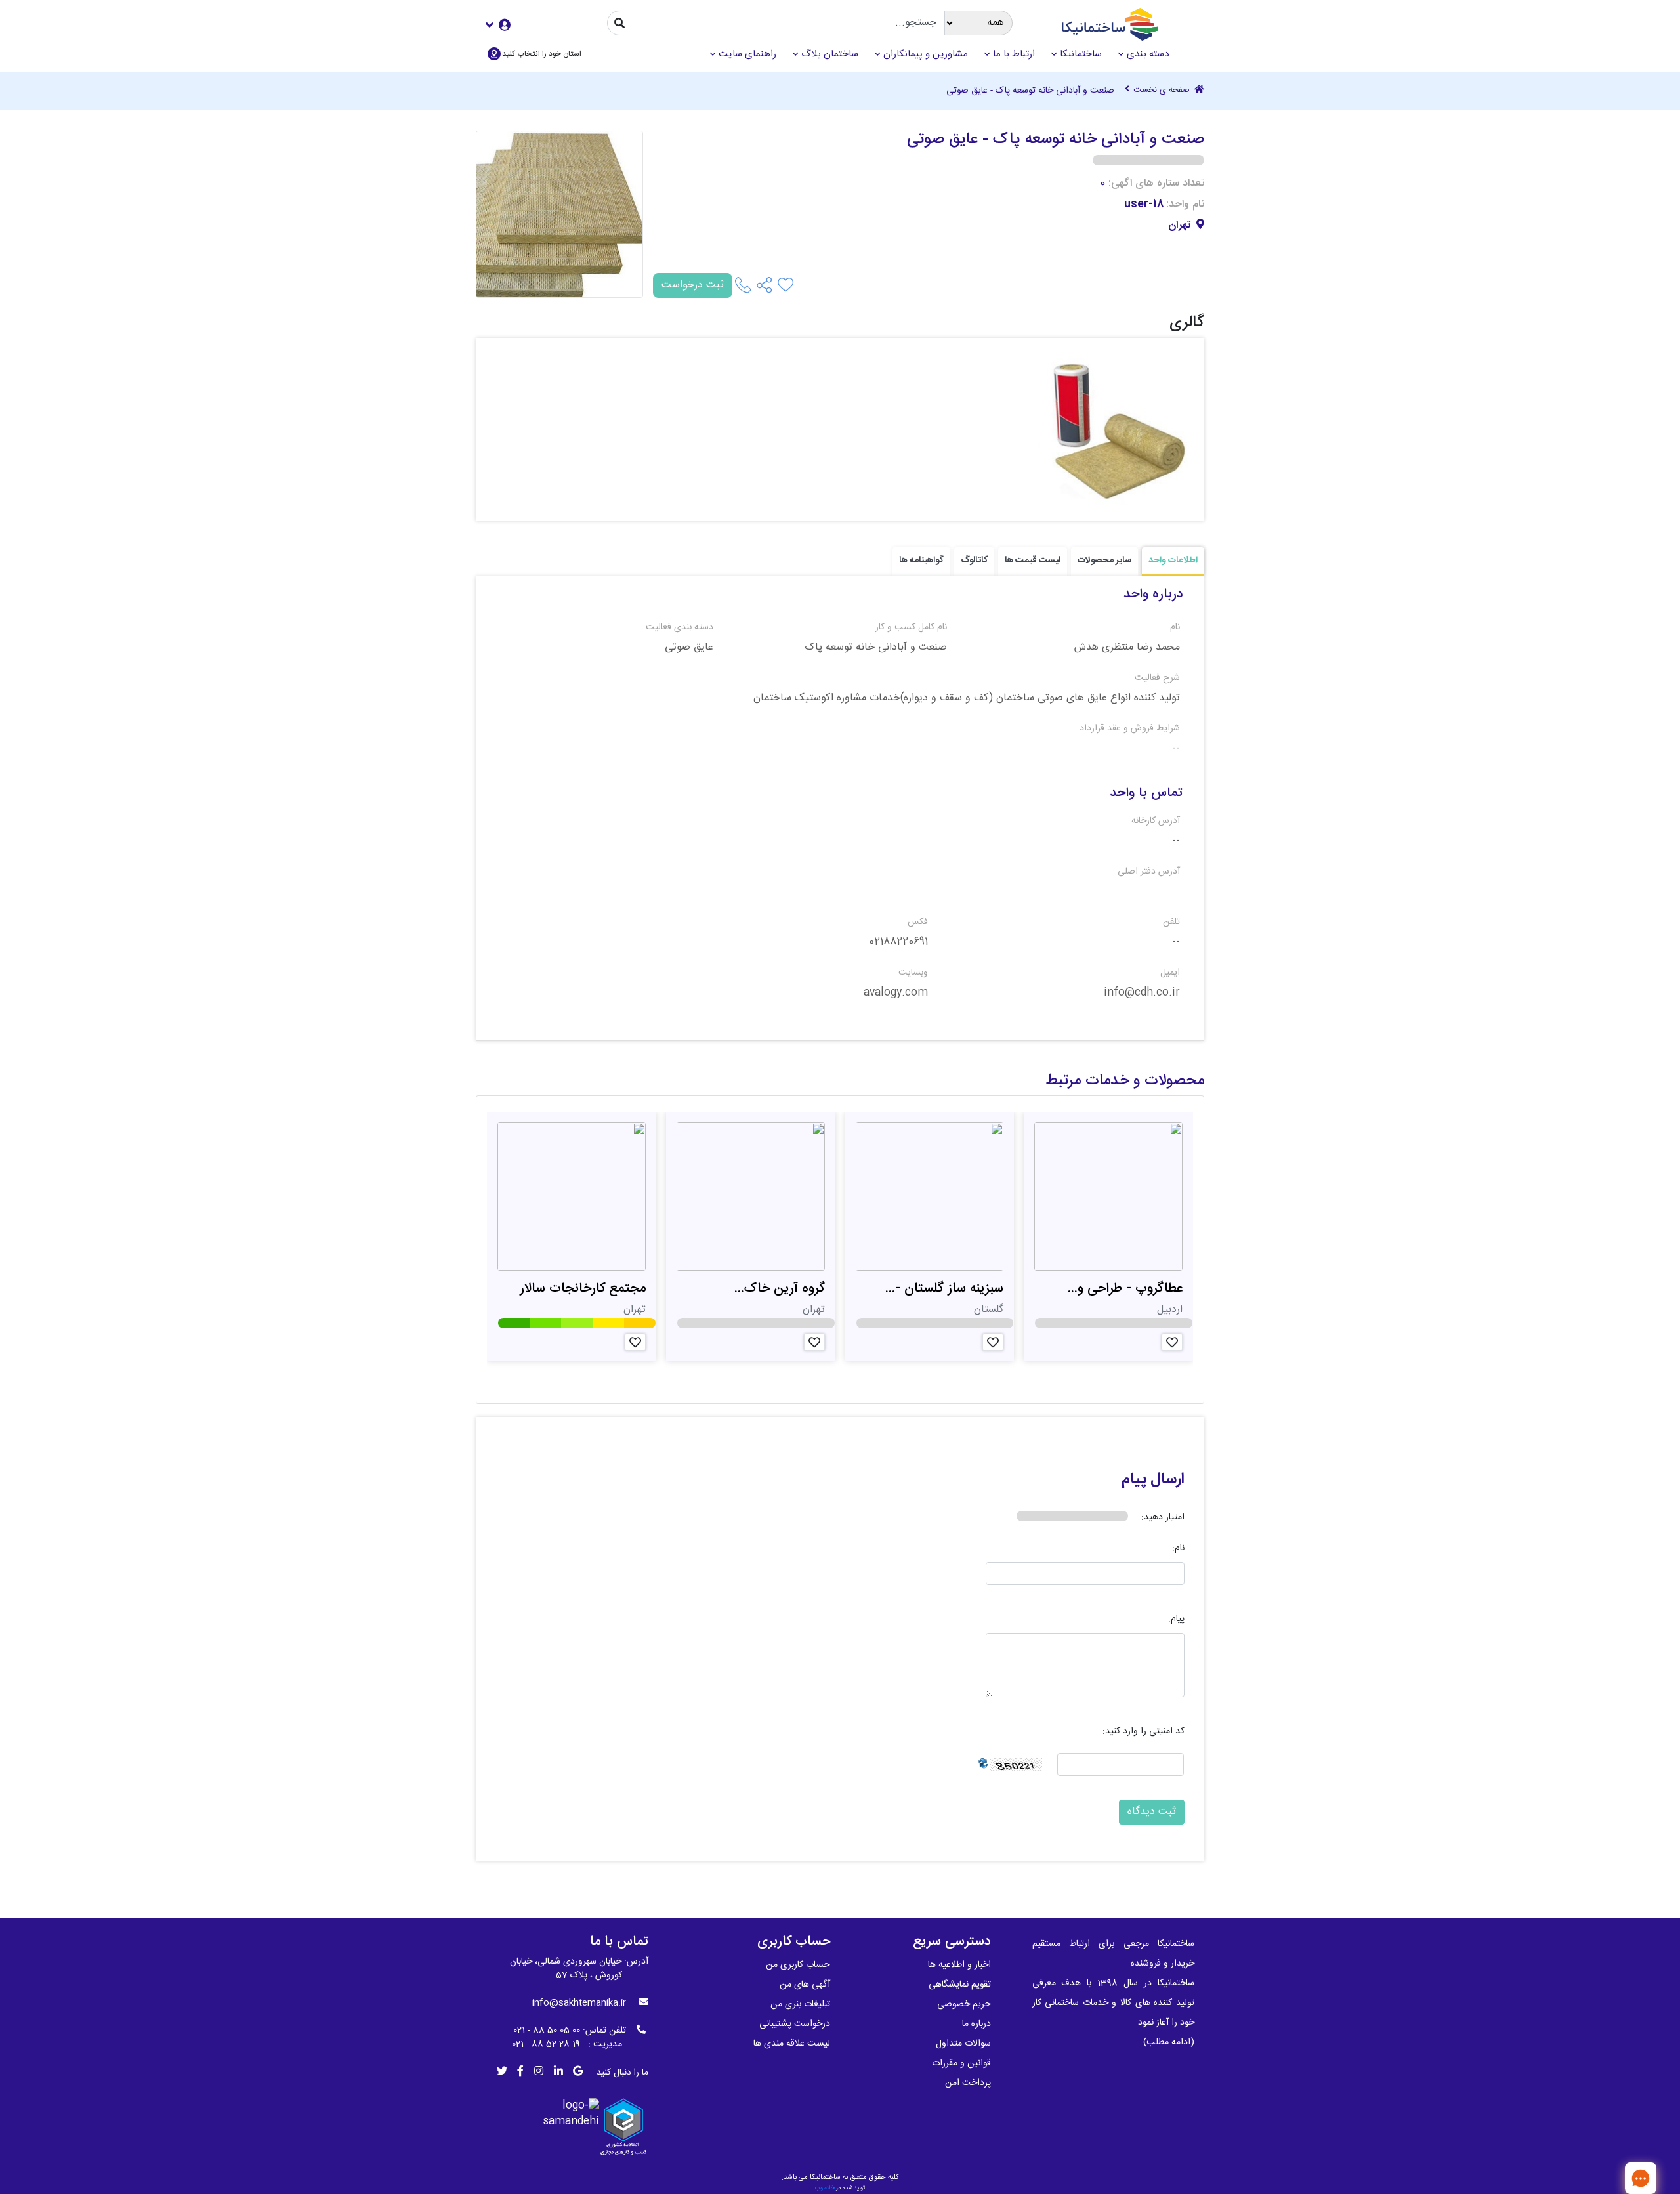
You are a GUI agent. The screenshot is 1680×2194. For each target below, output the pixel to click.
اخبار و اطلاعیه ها (959, 1965)
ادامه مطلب (1169, 2042)
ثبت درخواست (693, 285)
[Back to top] (1598, 2178)
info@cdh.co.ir (1142, 993)
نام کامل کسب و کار (911, 628)
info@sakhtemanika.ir (579, 2003)
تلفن (1171, 922)
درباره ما (976, 2024)
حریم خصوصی (964, 2004)
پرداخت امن (968, 2083)
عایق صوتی (689, 648)
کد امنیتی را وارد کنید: (1144, 1732)
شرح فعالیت (1157, 678)
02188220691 (898, 942)
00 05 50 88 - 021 (547, 2031)
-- (1176, 749)
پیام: (1176, 1619)
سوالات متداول (963, 2044)
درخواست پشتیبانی (795, 2024)
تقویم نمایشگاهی (960, 1985)
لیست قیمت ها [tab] (1033, 560)
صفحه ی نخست (1163, 91)
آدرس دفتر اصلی (1149, 872)
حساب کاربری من (798, 1965)
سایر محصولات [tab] (1104, 560)
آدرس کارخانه (1156, 821)
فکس (918, 922)
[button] (498, 25)
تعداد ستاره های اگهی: (1156, 184)
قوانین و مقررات (961, 2063)
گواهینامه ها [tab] (921, 560)
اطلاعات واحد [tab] (1173, 560)
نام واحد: (1185, 205)
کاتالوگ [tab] (974, 560)
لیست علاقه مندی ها (792, 2044)
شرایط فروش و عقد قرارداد (1130, 729)
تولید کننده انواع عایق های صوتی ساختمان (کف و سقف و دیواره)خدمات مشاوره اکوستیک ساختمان (967, 698)
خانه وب (825, 2188)
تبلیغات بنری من (800, 2004)
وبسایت (913, 973)
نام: (1178, 1549)
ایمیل (1170, 973)
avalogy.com (896, 993)
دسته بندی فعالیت (680, 628)
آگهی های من (805, 1985)
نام (1175, 628)
